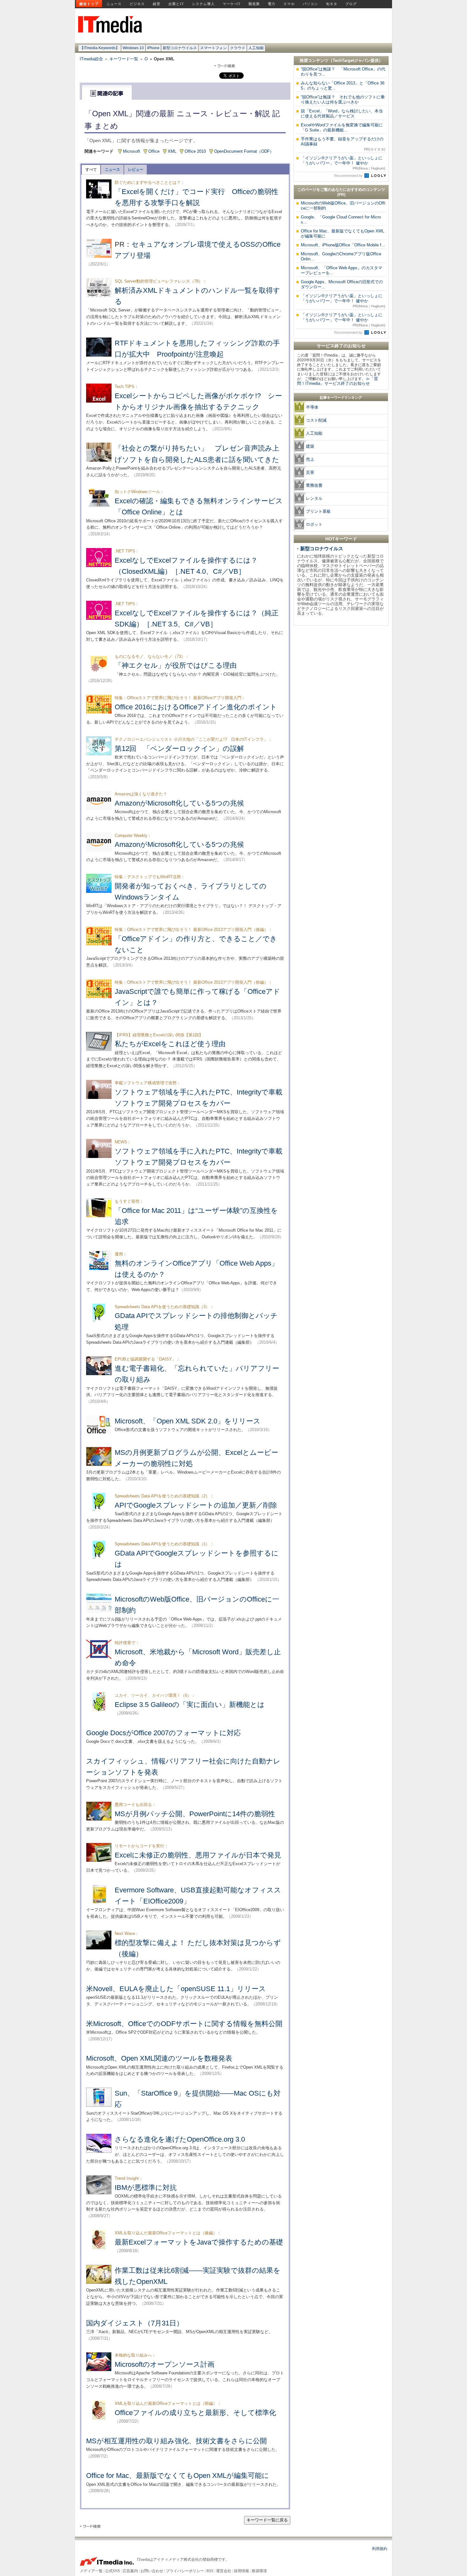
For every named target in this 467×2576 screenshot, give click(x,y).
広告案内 (130, 2571)
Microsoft (132, 151)
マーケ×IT (232, 4)
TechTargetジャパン (352, 60)
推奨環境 (259, 2571)
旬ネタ (332, 4)
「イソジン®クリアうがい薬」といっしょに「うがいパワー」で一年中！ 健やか (343, 163)
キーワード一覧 (124, 59)
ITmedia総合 (91, 59)
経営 (157, 4)
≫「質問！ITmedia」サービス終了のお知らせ (338, 381)
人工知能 (256, 48)
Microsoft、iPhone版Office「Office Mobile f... (343, 245)
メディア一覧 (91, 2571)
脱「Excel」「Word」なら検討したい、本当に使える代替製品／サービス (342, 114)
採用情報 (241, 2571)
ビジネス (137, 4)
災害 (310, 472)
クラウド (238, 48)
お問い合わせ (152, 2571)
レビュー (136, 170)
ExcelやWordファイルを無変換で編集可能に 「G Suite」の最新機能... (344, 127)
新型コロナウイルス (180, 48)
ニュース (114, 4)
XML (172, 151)
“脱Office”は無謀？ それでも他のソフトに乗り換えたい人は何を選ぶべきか (343, 100)
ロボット (314, 524)
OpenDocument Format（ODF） (244, 151)
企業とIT (176, 4)
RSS (210, 2571)
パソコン (310, 4)
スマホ (289, 4)
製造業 (254, 4)
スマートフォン (213, 48)
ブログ (351, 4)
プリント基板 (318, 511)
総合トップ (89, 4)
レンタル (314, 498)
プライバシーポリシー (185, 2571)
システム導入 (203, 4)
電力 (272, 4)
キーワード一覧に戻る (267, 2520)
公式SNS (113, 2571)
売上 (310, 459)
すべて (91, 170)
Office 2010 (195, 151)
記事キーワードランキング (341, 398)
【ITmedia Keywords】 (100, 48)
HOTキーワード (341, 539)
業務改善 (314, 485)
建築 (310, 446)
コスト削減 (316, 420)
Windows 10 (133, 48)
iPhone (153, 48)
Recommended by (349, 176)
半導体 (312, 407)
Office (154, 151)
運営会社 (224, 2571)
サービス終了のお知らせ (341, 346)
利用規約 (380, 2549)
